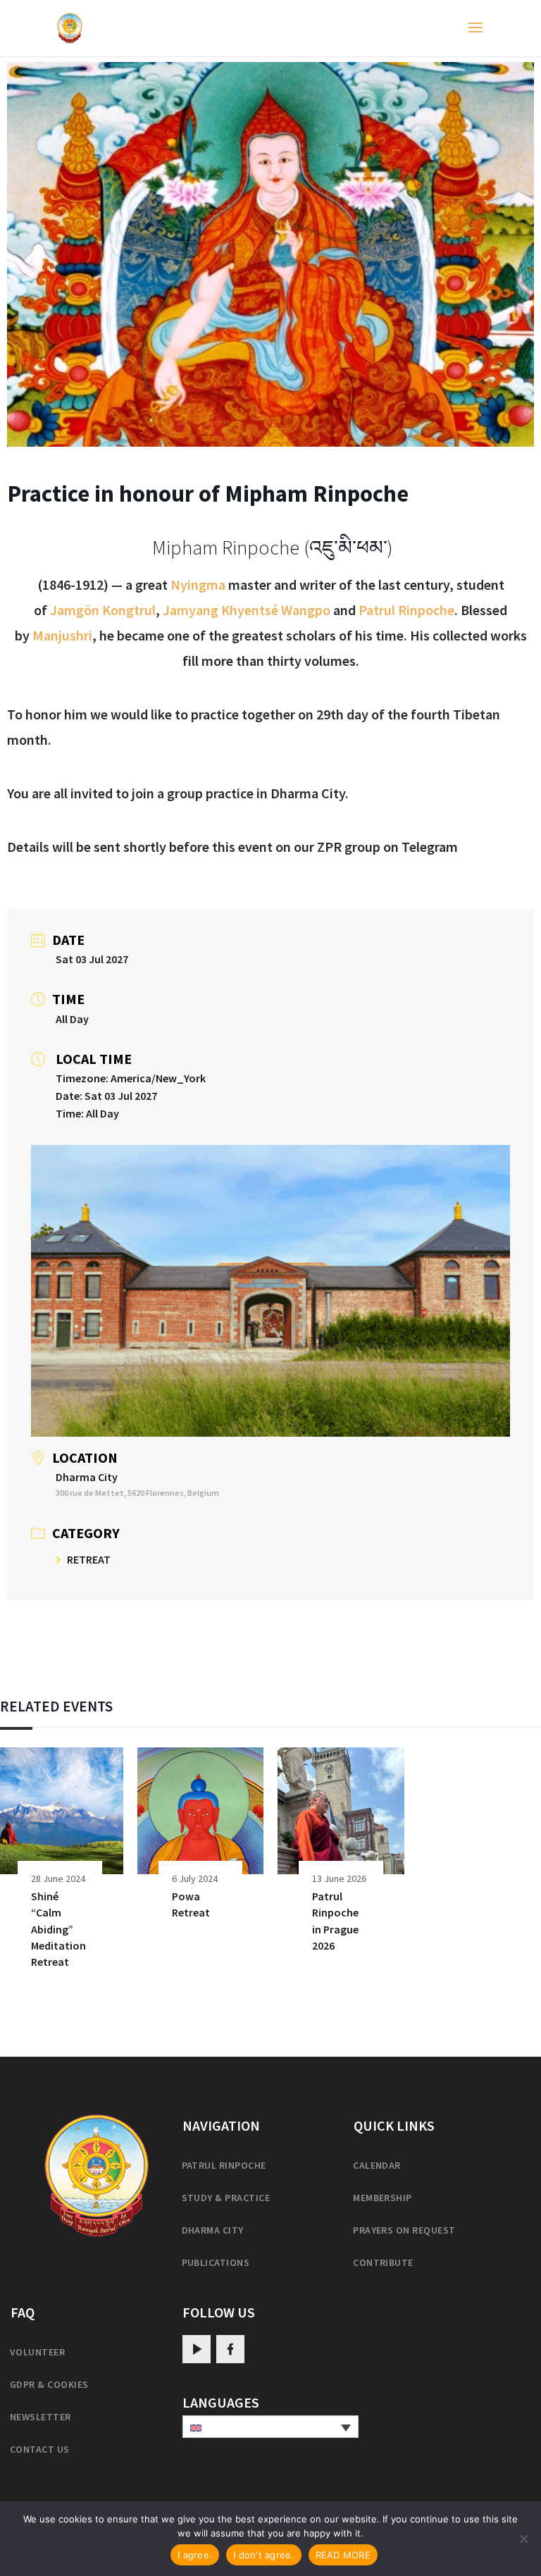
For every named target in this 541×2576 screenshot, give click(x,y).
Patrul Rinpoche (406, 610)
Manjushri (62, 635)
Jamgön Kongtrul (103, 610)
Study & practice (226, 2198)
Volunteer (37, 2352)
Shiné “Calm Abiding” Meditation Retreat (58, 1929)
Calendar (377, 2165)
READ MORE (343, 2555)
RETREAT (89, 1559)
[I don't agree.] (523, 2539)
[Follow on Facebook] (230, 2349)
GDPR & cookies (49, 2384)
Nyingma (198, 584)
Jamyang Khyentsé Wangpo (247, 610)
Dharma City (213, 2230)
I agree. (195, 2555)
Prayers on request (404, 2230)
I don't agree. (264, 2555)
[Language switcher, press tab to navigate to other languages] (270, 2427)
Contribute (383, 2262)
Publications (216, 2262)
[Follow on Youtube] (197, 2349)
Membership (383, 2198)
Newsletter (41, 2417)
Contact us (40, 2449)
